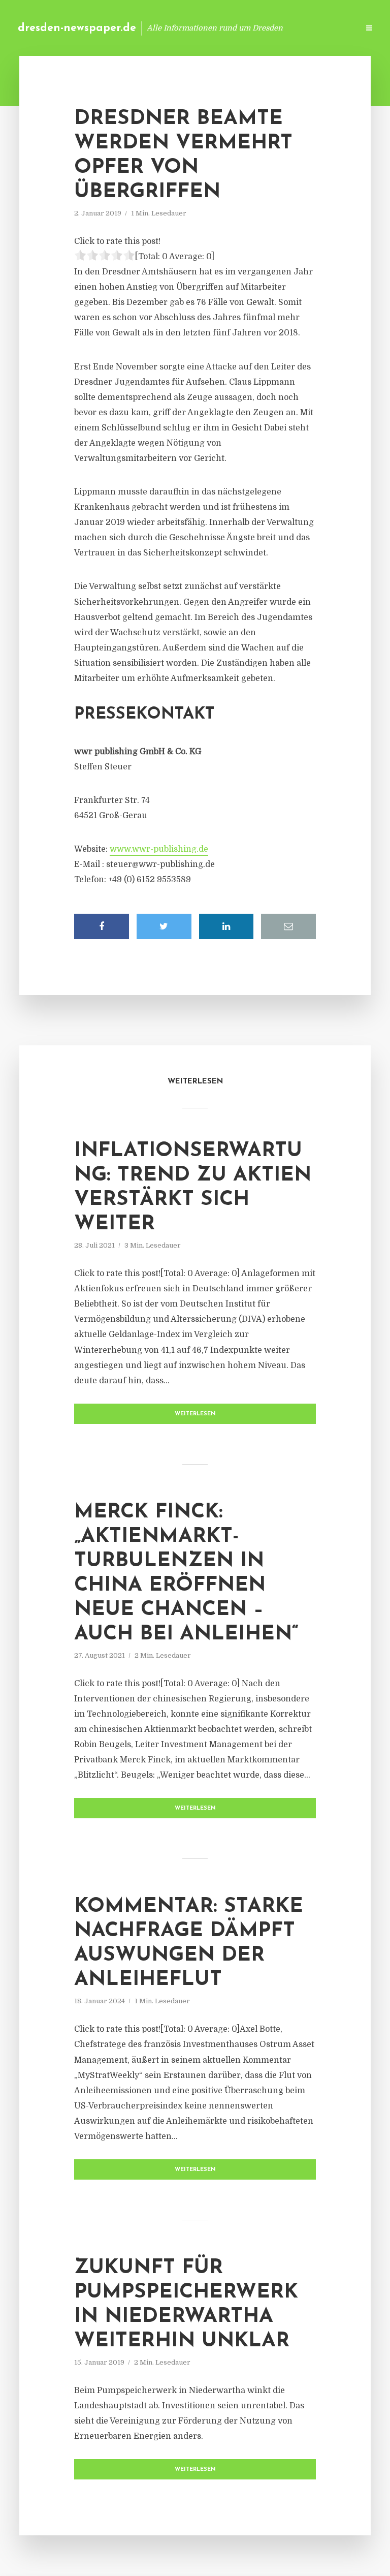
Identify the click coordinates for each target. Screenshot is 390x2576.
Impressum (274, 28)
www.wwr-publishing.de (159, 849)
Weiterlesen (195, 1414)
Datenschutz (329, 28)
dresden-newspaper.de (77, 28)
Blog (189, 28)
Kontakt (227, 28)
